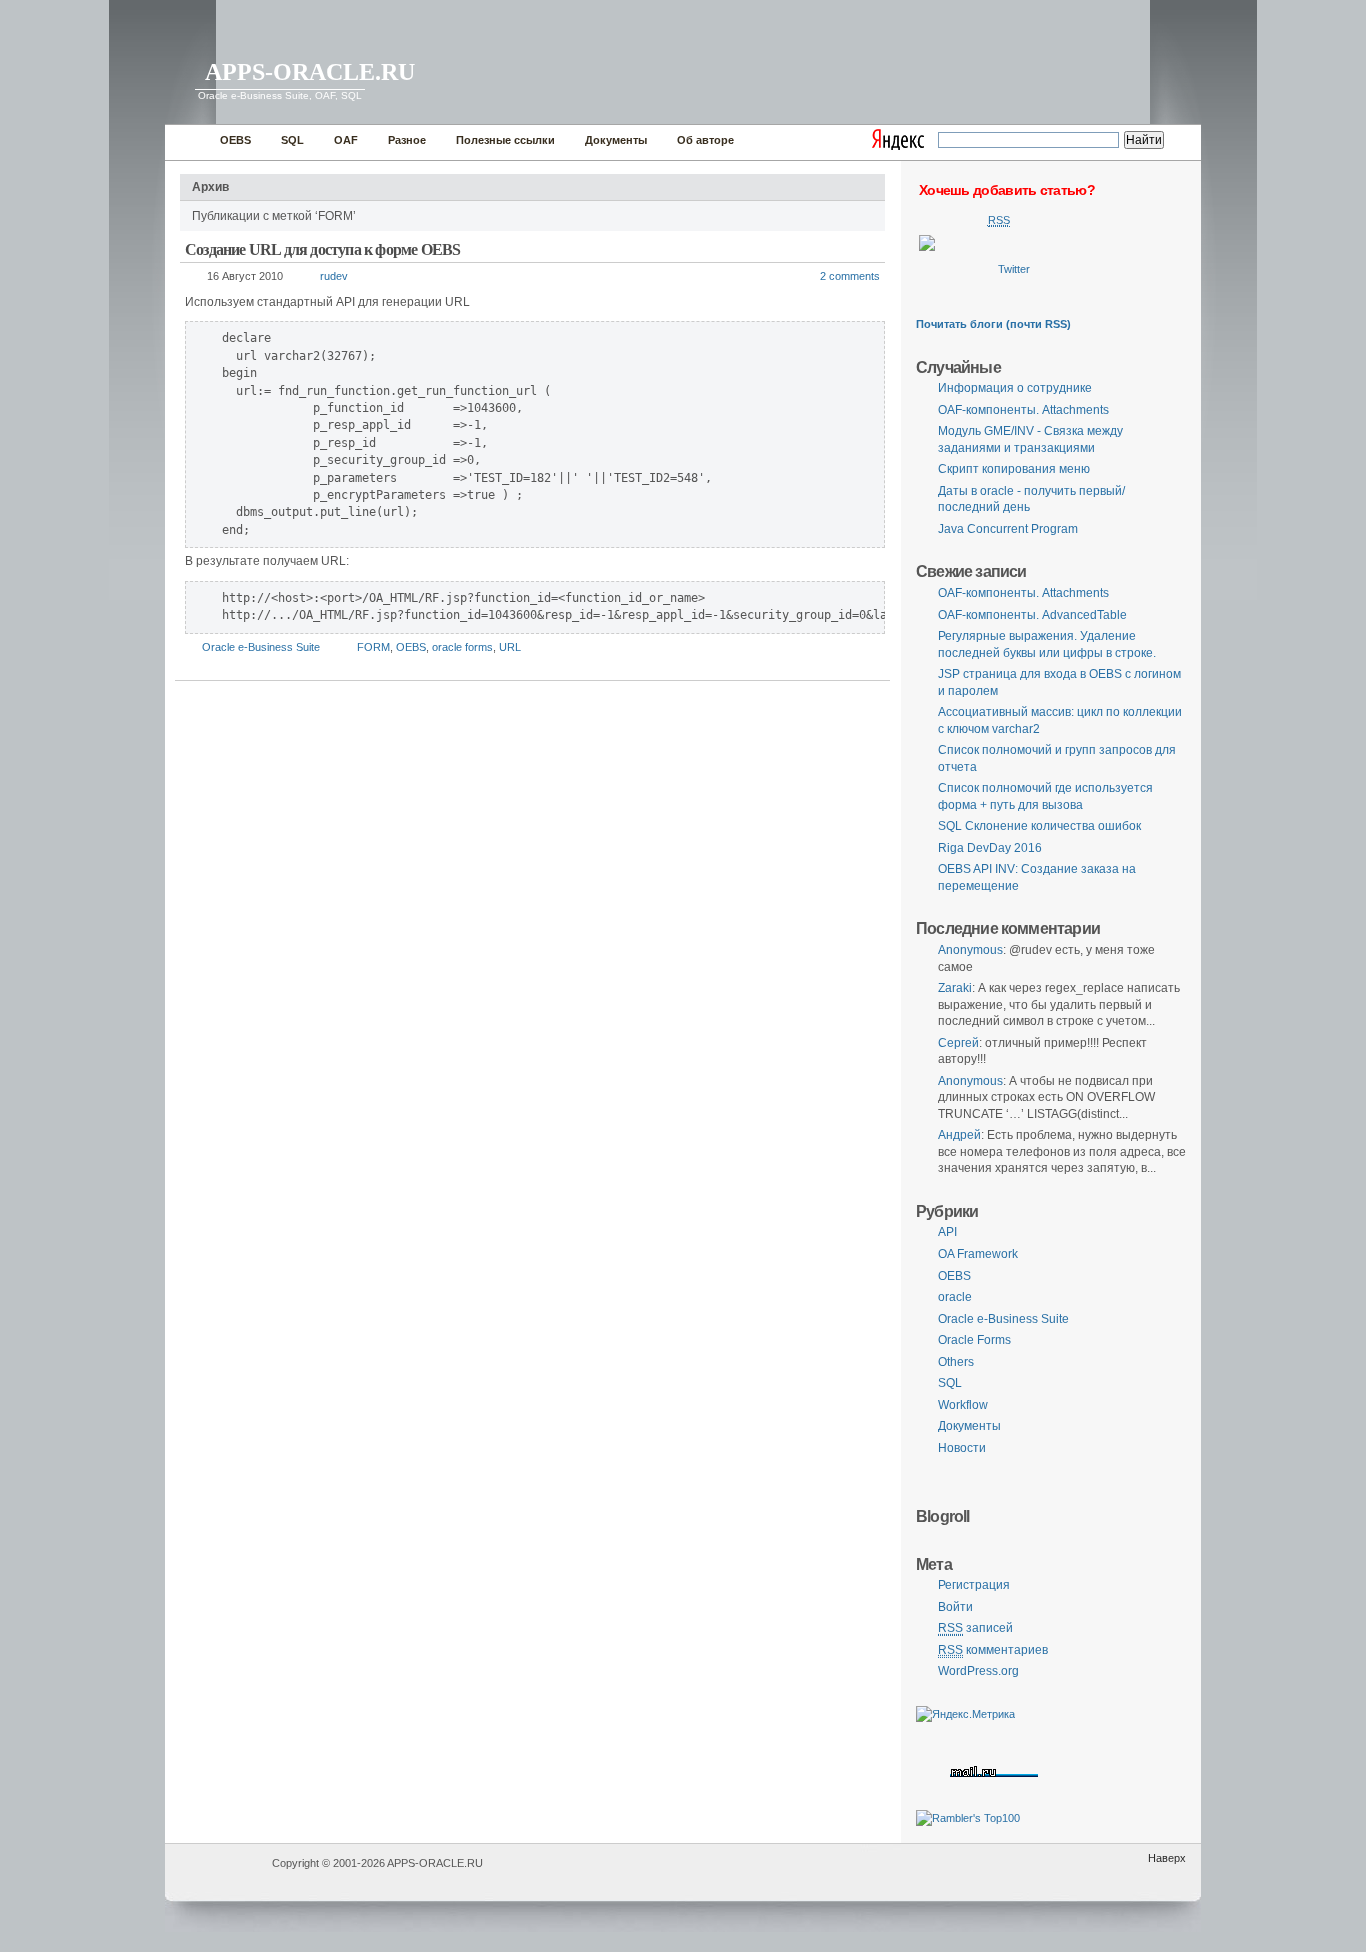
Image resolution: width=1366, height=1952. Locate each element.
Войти (955, 1607)
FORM (373, 647)
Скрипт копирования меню (1014, 469)
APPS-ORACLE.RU (310, 72)
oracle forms (462, 647)
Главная (187, 142)
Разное (407, 140)
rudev (334, 276)
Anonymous (970, 950)
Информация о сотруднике (1015, 388)
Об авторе (705, 140)
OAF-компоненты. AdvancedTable (1032, 615)
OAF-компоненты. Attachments (1023, 410)
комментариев (993, 1650)
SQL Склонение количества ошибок (1039, 826)
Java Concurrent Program (1008, 529)
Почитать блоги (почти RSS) (993, 324)
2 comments (850, 276)
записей (975, 1628)
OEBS (235, 140)
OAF (346, 140)
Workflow (963, 1405)
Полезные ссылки (505, 140)
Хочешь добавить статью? (1007, 190)
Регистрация (974, 1585)
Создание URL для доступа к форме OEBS (322, 249)
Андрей (959, 1135)
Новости (962, 1448)
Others (956, 1362)
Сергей (958, 1043)
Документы (616, 140)
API (947, 1232)
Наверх (1167, 1858)
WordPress (216, 1872)
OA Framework (978, 1254)
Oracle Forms (974, 1340)
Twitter (1014, 269)
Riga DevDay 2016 (990, 848)
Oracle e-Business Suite (261, 647)
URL (510, 647)
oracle (955, 1297)
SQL (292, 140)
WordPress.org (978, 1671)
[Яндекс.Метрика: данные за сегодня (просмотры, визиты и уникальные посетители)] (965, 1714)
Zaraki (955, 988)
